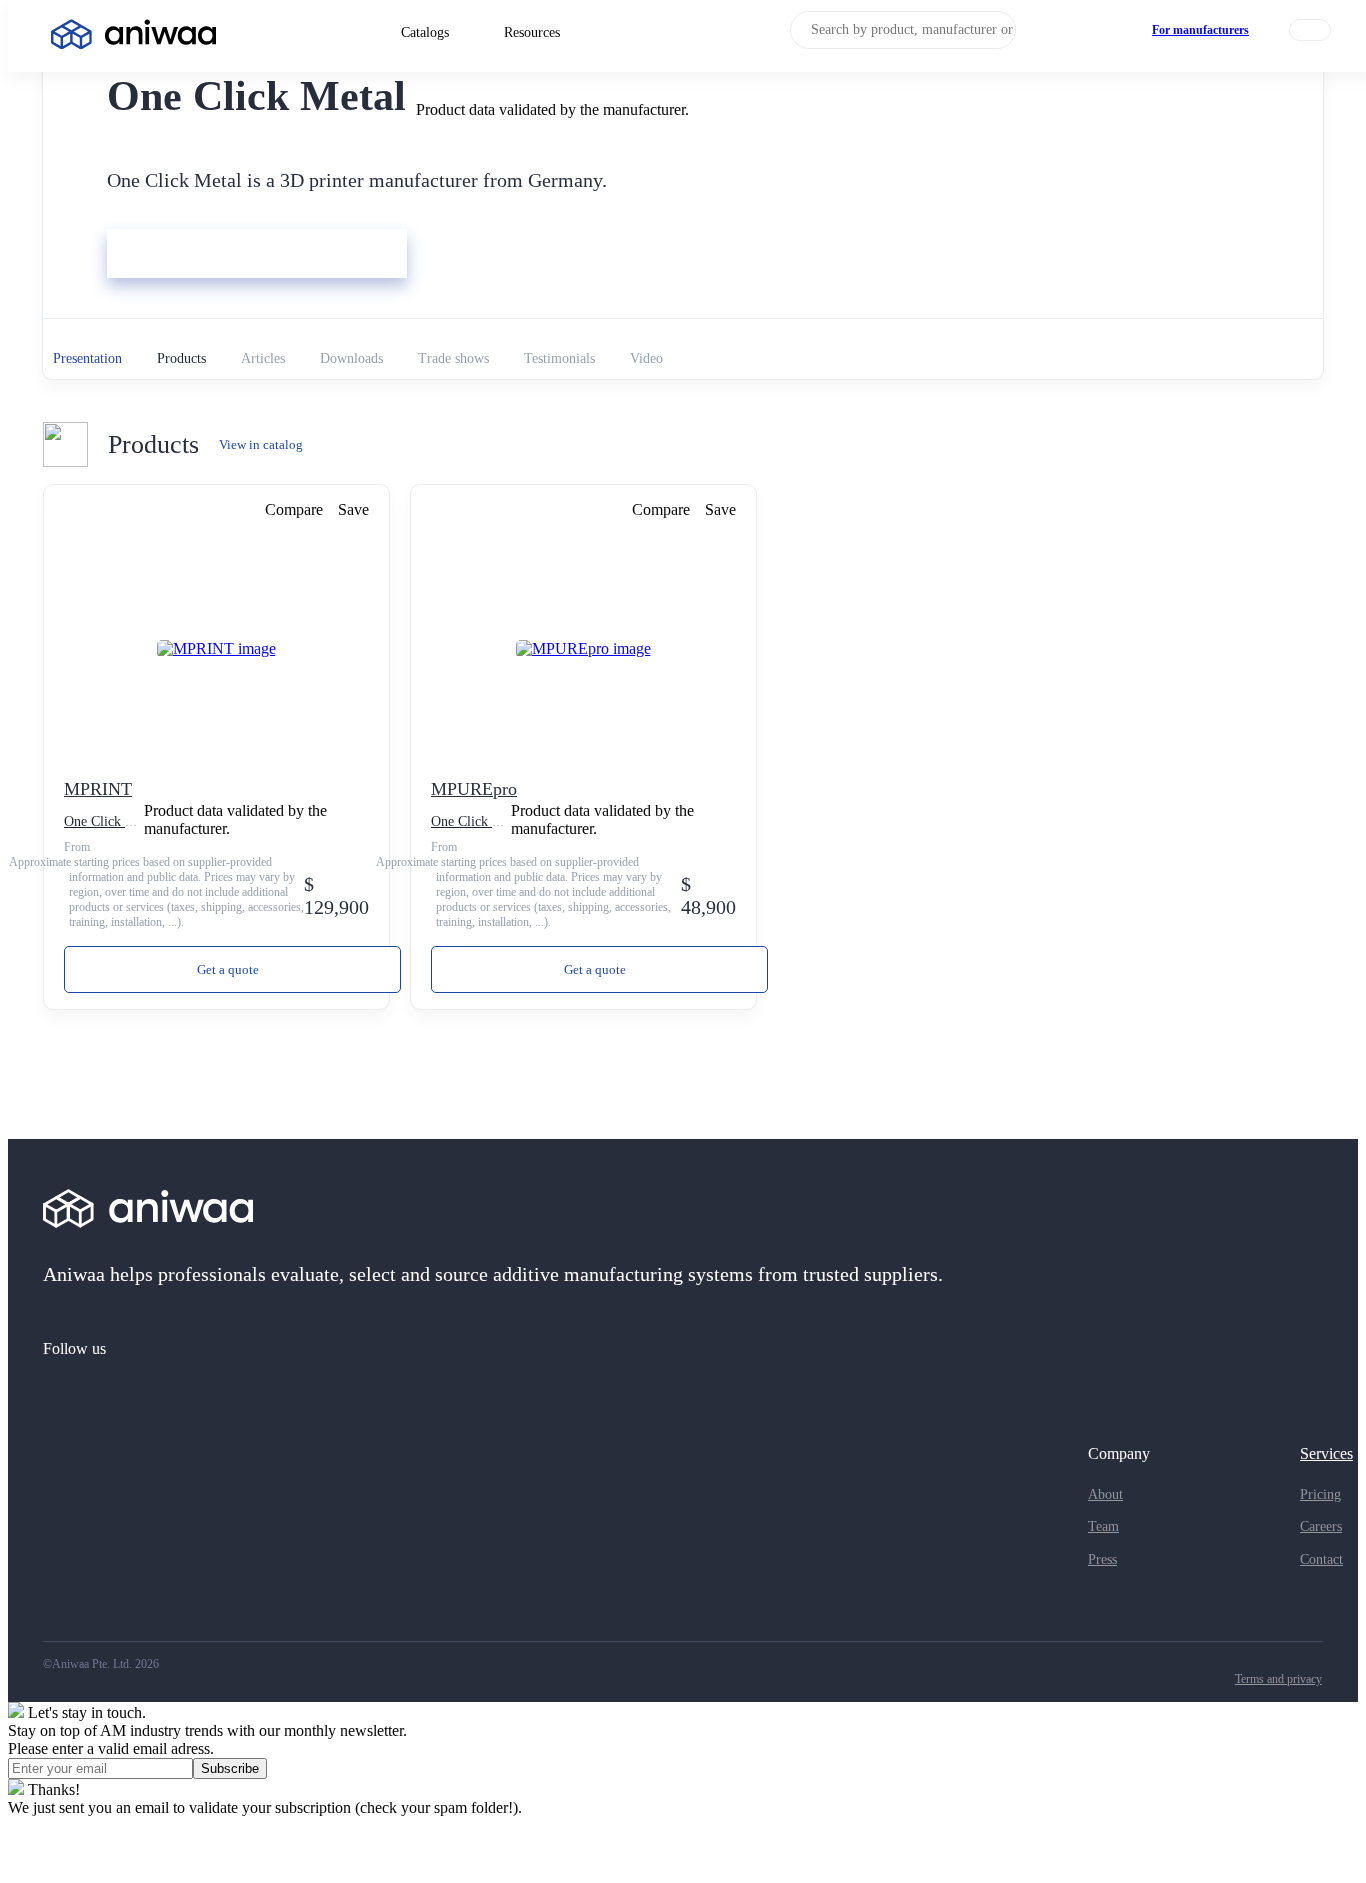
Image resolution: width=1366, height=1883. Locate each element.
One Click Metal (110, 821)
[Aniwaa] (133, 36)
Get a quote (228, 969)
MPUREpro (474, 789)
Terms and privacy (1278, 1679)
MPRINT (98, 789)
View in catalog (261, 444)
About (1105, 1494)
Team (1103, 1526)
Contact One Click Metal (192, 255)
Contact (1321, 1559)
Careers (1321, 1526)
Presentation (87, 358)
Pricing (1320, 1494)
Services (1326, 1453)
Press (1102, 1559)
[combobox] (903, 30)
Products (181, 358)
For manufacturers (1200, 30)
